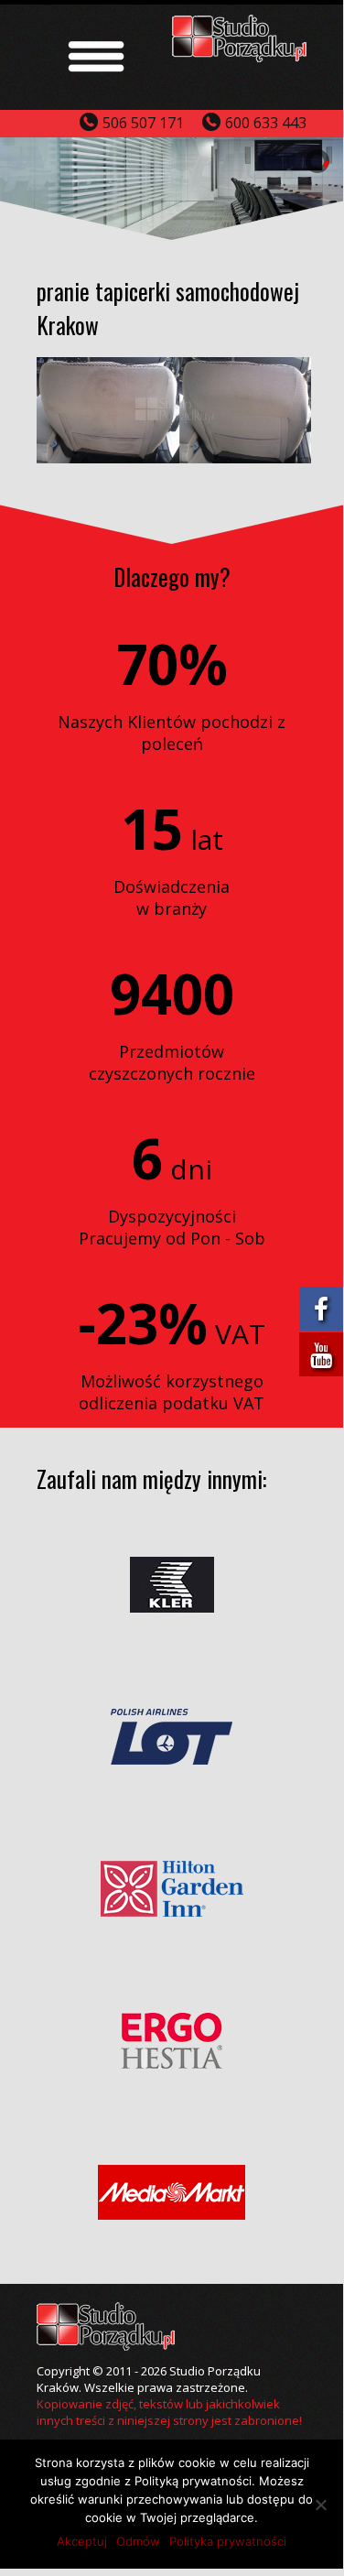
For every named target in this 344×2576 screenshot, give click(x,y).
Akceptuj (82, 2541)
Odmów (138, 2541)
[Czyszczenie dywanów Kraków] (240, 56)
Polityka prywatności (228, 2541)
